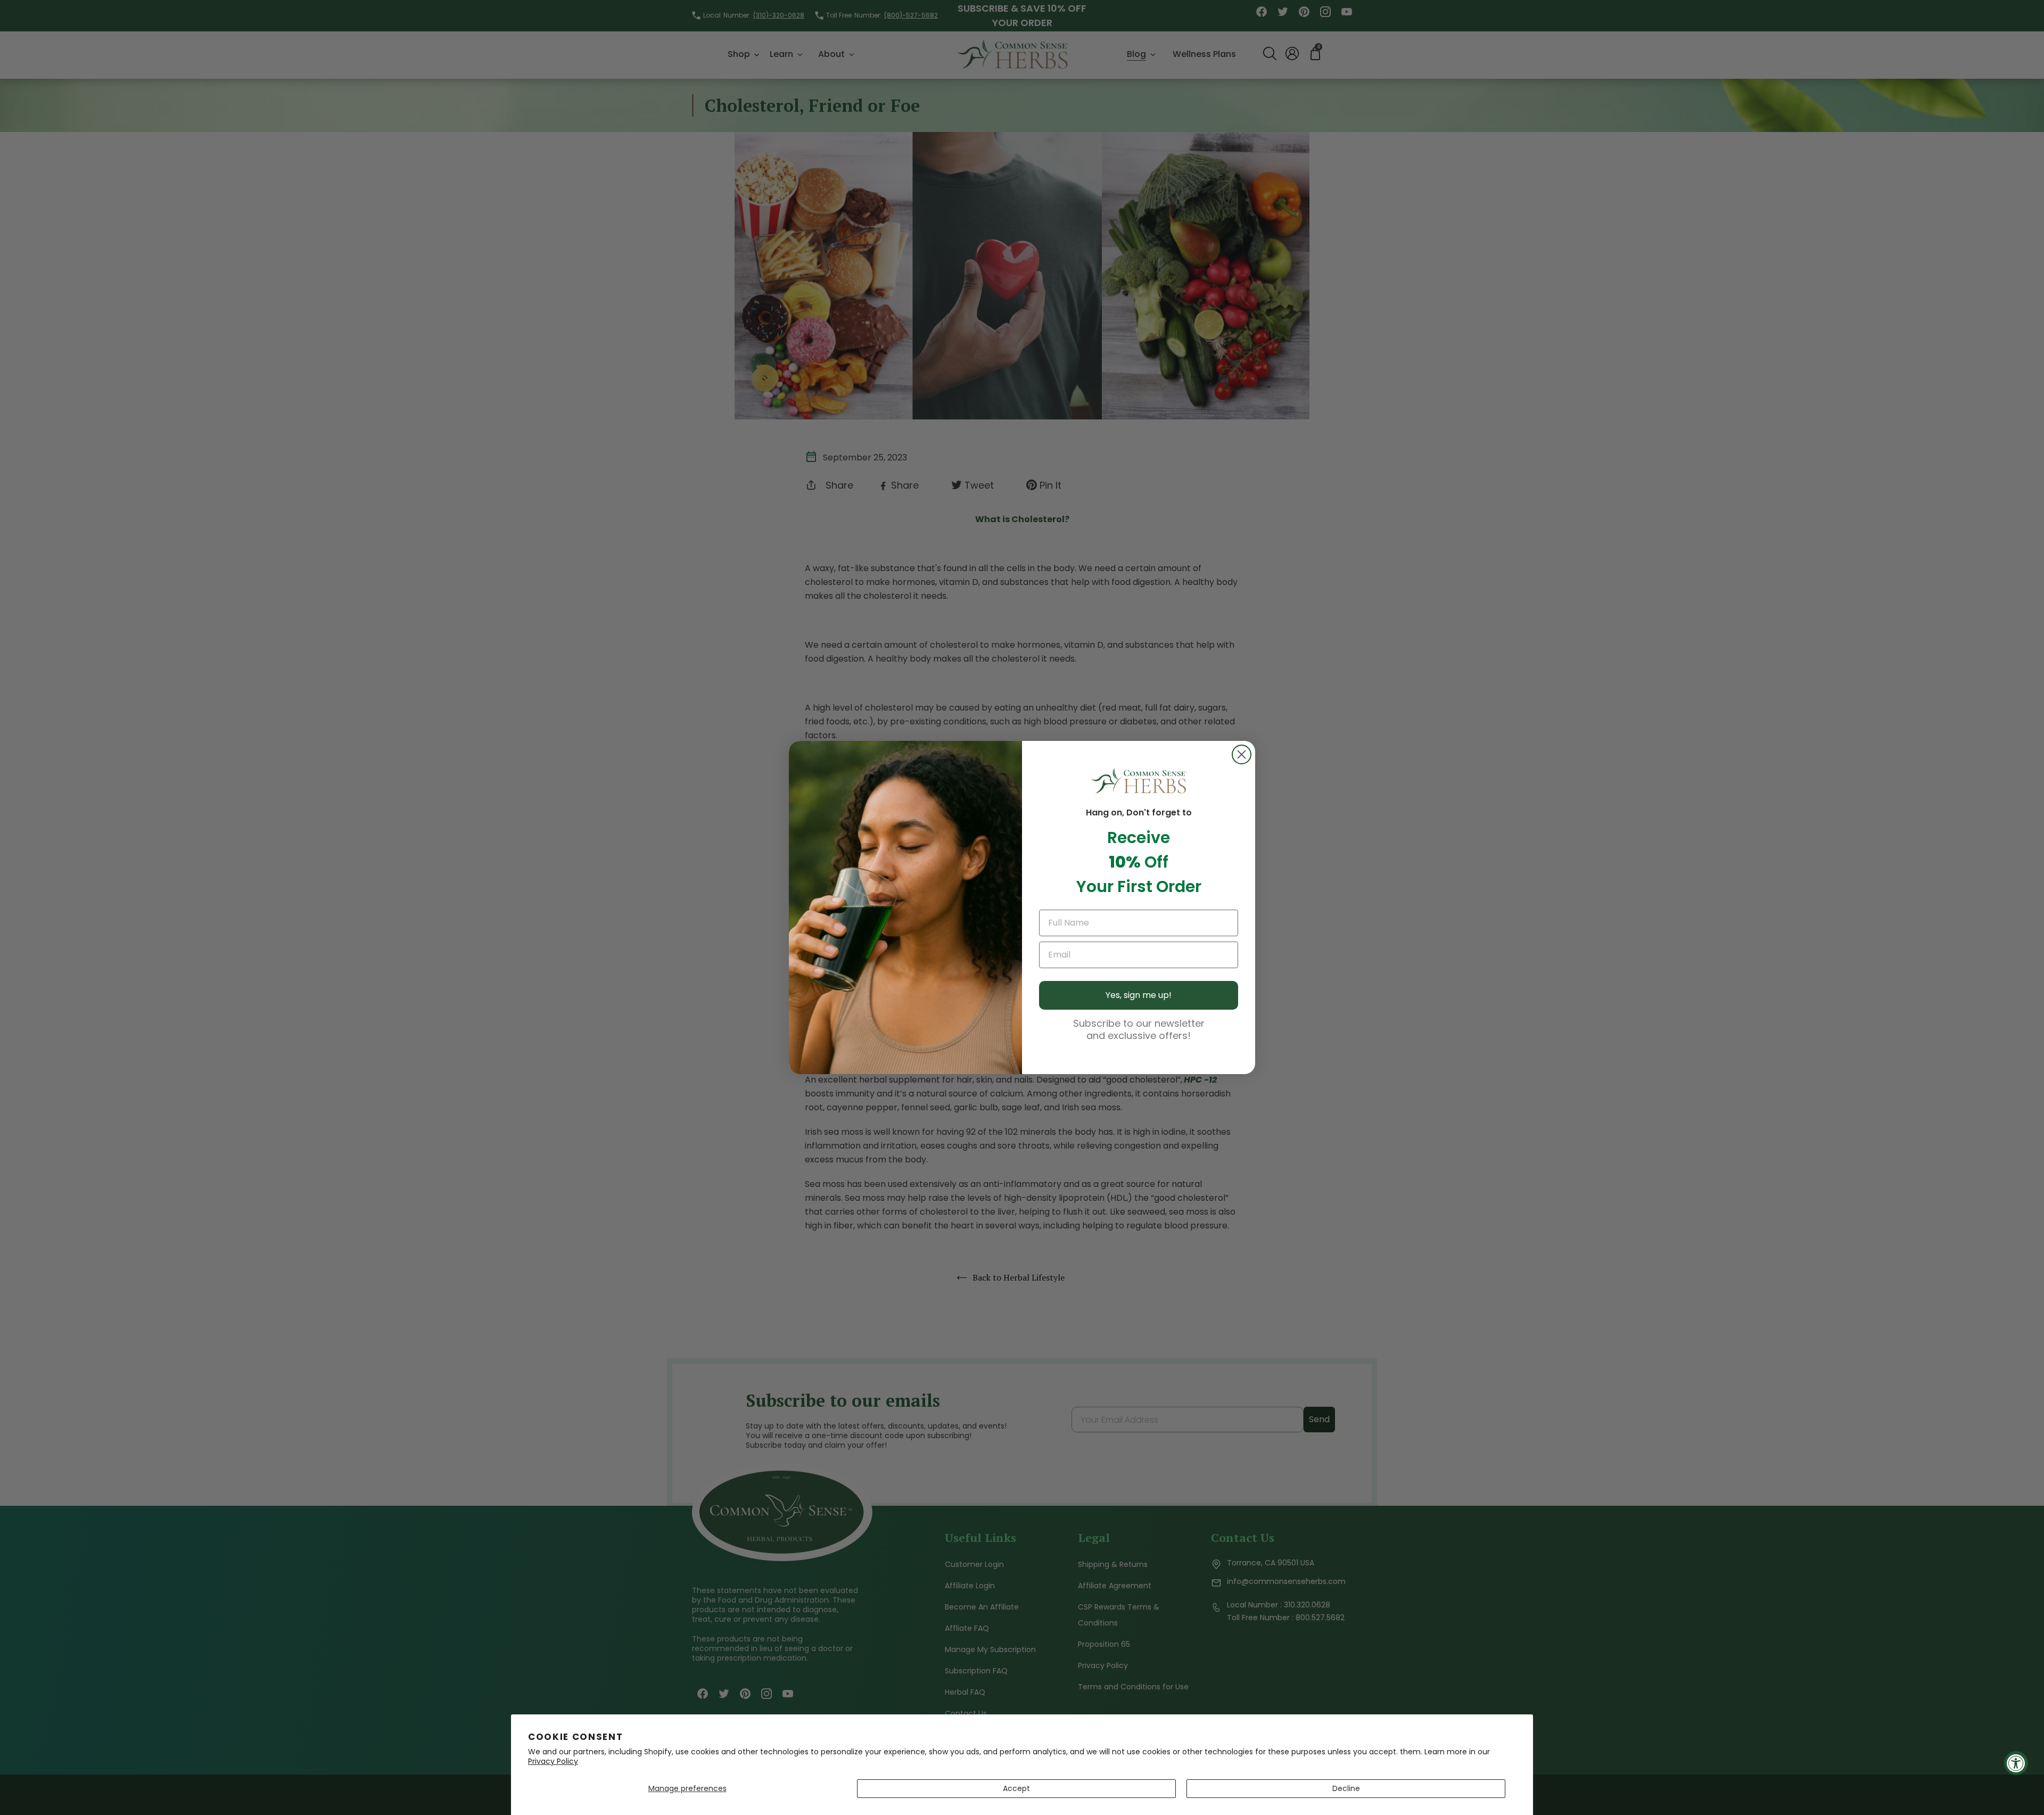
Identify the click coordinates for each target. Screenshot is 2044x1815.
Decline (1346, 1788)
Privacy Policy (553, 1761)
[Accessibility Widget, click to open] (2016, 1763)
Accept (1016, 1788)
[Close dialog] (1242, 754)
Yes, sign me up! (1139, 995)
